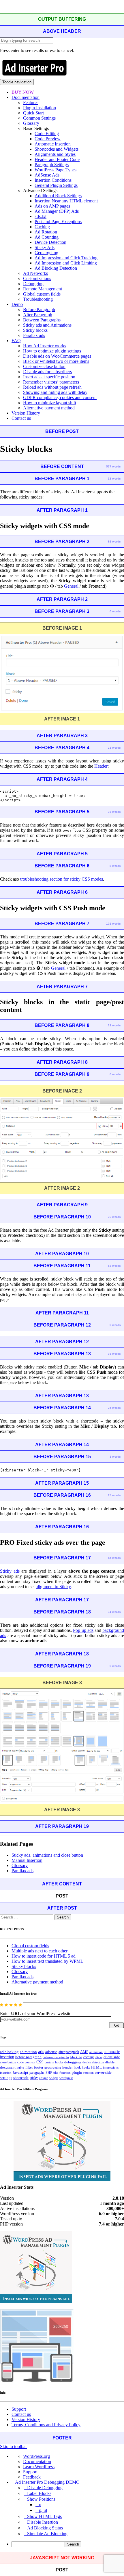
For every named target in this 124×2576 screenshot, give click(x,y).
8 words (115, 866)
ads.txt (41, 216)
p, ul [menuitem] (43, 2510)
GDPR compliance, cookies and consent (60, 397)
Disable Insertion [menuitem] (43, 2522)
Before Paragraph (39, 309)
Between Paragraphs (42, 320)
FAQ (16, 341)
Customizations (37, 278)
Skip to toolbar (13, 2446)
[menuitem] (68, 2544)
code (20, 2062)
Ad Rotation (46, 232)
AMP (84, 2052)
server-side (103, 2073)
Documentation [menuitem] (37, 2461)
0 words (115, 611)
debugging (73, 2062)
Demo (17, 304)
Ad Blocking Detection (56, 268)
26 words (114, 1217)
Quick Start (33, 113)
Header (101, 766)
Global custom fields (42, 294)
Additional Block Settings (58, 196)
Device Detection (50, 242)
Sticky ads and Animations (47, 325)
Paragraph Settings (52, 165)
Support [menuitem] (30, 2472)
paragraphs (37, 2073)
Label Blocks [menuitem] (39, 2493)
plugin (77, 2073)
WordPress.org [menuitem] (36, 2456)
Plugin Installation (40, 108)
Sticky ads (10, 1571)
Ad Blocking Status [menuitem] (45, 2528)
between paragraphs (56, 2057)
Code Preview (48, 139)
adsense (51, 2052)
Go (117, 2025)
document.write (12, 2067)
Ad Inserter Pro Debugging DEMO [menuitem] (47, 2482)
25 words (114, 1408)
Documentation (26, 97)
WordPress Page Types (56, 170)
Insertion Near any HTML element (66, 201)
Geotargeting (46, 253)
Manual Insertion (27, 1860)
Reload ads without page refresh (52, 387)
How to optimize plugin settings (52, 351)
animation (96, 2052)
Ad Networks (35, 273)
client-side (112, 2057)
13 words (114, 479)
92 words (114, 542)
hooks (86, 2067)
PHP (49, 2073)
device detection (93, 2062)
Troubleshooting (38, 299)
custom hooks (54, 2062)
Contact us (21, 418)
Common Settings (39, 118)
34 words (114, 1612)
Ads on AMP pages (52, 206)
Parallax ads (34, 335)
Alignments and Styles (55, 154)
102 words (113, 924)
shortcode (21, 2078)
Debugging (33, 284)
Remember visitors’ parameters (51, 382)
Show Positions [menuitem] (41, 2499)
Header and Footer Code (57, 159)
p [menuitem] (40, 2505)
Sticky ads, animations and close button (47, 1855)
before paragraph (28, 2057)
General (71, 586)
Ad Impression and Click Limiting (66, 263)
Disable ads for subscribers (47, 372)
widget (54, 2078)
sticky (34, 2078)
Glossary (31, 123)
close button (8, 2062)
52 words (114, 1266)
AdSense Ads (47, 175)
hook (77, 2067)
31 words (114, 1025)
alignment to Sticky (53, 1587)
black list (76, 2057)
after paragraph (69, 2052)
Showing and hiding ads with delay (55, 392)
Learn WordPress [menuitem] (39, 2467)
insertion (6, 2073)
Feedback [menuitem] (32, 2477)
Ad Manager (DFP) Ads (57, 211)
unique (44, 2078)
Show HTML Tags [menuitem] (44, 2516)
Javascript (20, 2073)
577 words (113, 466)
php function (62, 2073)
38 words (114, 812)
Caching (42, 227)
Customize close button (44, 366)
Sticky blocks (35, 330)
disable (110, 2062)
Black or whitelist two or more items (56, 361)
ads (41, 2051)
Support (19, 2409)
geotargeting (53, 2068)
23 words (114, 748)
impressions (111, 2068)
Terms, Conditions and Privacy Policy (46, 2425)
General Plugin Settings (56, 185)
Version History (26, 413)
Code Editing (47, 134)
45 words (114, 1558)
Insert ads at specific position (49, 377)
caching (89, 2057)
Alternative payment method (49, 408)
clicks (99, 2057)
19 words (114, 1495)
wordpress (66, 2078)
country (30, 2062)
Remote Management (43, 289)
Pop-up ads (83, 1630)
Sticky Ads (45, 247)
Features (31, 102)
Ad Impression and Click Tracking (66, 258)
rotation (89, 2073)
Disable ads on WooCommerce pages (57, 356)
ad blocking (9, 2052)
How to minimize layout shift (50, 403)
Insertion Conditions (53, 180)
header (67, 2067)
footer (39, 2067)
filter (29, 2067)
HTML (96, 2067)
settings (6, 2078)
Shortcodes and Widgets (57, 149)
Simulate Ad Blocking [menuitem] (47, 2534)
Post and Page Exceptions (58, 222)
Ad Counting (47, 237)
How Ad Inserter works (45, 346)
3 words (115, 1457)
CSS (40, 2062)
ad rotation (28, 2052)
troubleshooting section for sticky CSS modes (62, 879)
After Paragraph (38, 315)
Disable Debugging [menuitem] (45, 2488)
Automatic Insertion (53, 144)
